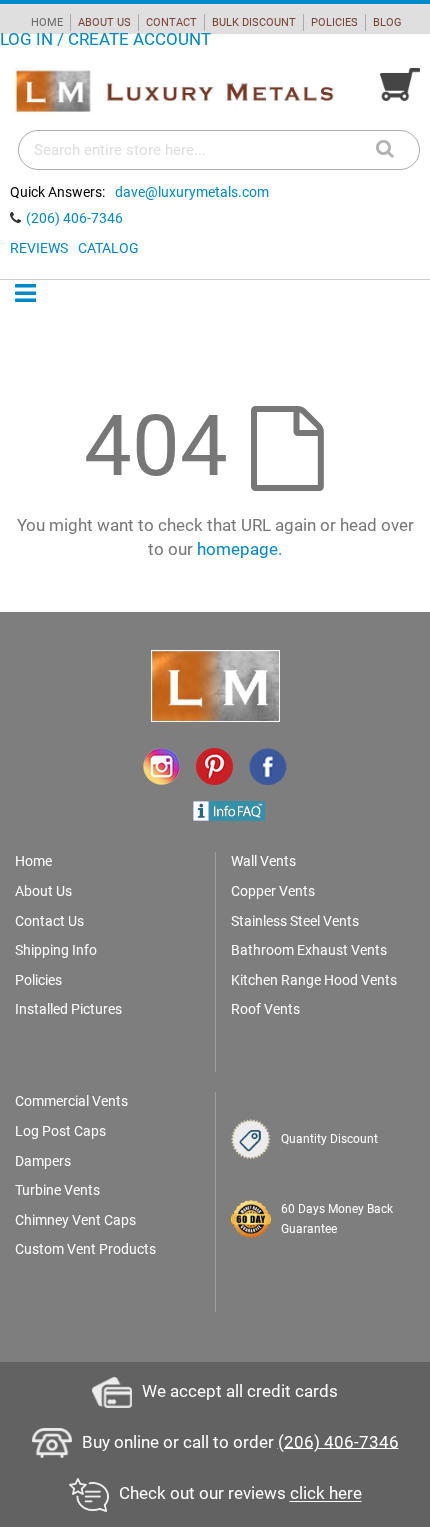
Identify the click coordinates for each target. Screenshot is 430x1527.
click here (326, 1494)
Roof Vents (265, 1009)
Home (33, 861)
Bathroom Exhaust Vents (309, 950)
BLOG (387, 22)
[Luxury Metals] (174, 92)
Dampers (43, 1161)
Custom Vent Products (85, 1249)
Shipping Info (56, 950)
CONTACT (171, 22)
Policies (38, 980)
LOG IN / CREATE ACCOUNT (105, 39)
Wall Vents (263, 861)
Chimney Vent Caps (75, 1220)
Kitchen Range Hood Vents (314, 980)
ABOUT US (104, 22)
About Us (43, 891)
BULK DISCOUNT (254, 22)
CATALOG (108, 248)
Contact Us (49, 921)
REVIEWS (39, 248)
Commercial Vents (71, 1101)
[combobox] (219, 150)
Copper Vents (273, 891)
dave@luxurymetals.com (192, 192)
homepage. (239, 549)
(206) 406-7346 (74, 218)
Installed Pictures (68, 1009)
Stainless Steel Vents (295, 921)
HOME (47, 22)
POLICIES (334, 22)
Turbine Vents (57, 1190)
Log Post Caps (60, 1131)
